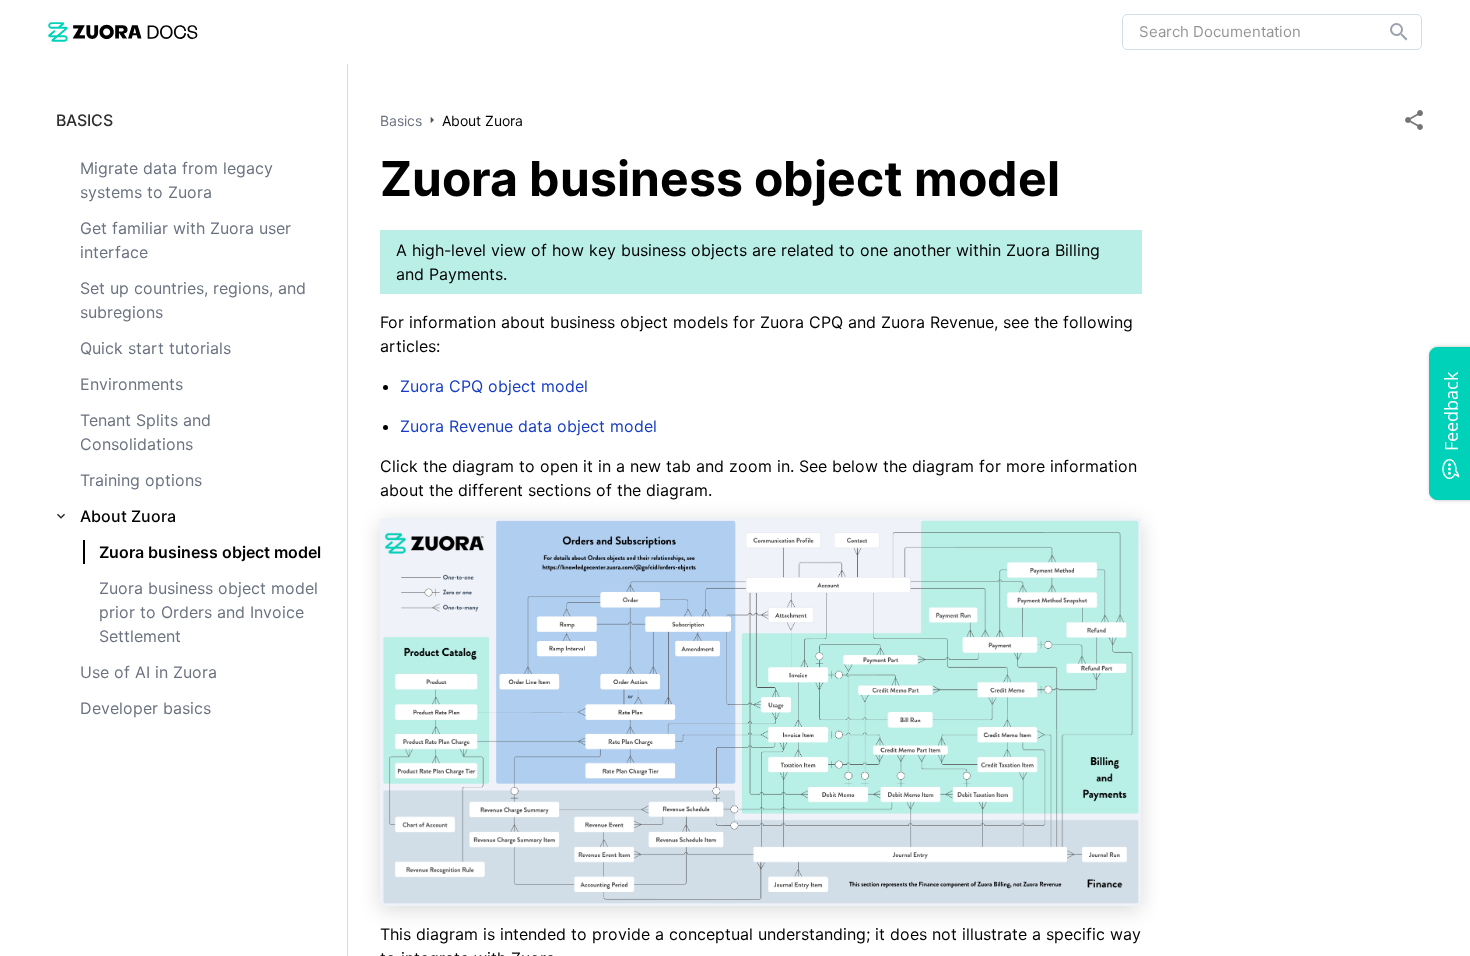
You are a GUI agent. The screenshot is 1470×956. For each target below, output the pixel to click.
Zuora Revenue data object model (528, 426)
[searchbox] (1385, 32)
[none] (1414, 120)
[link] (123, 31)
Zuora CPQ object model (494, 386)
